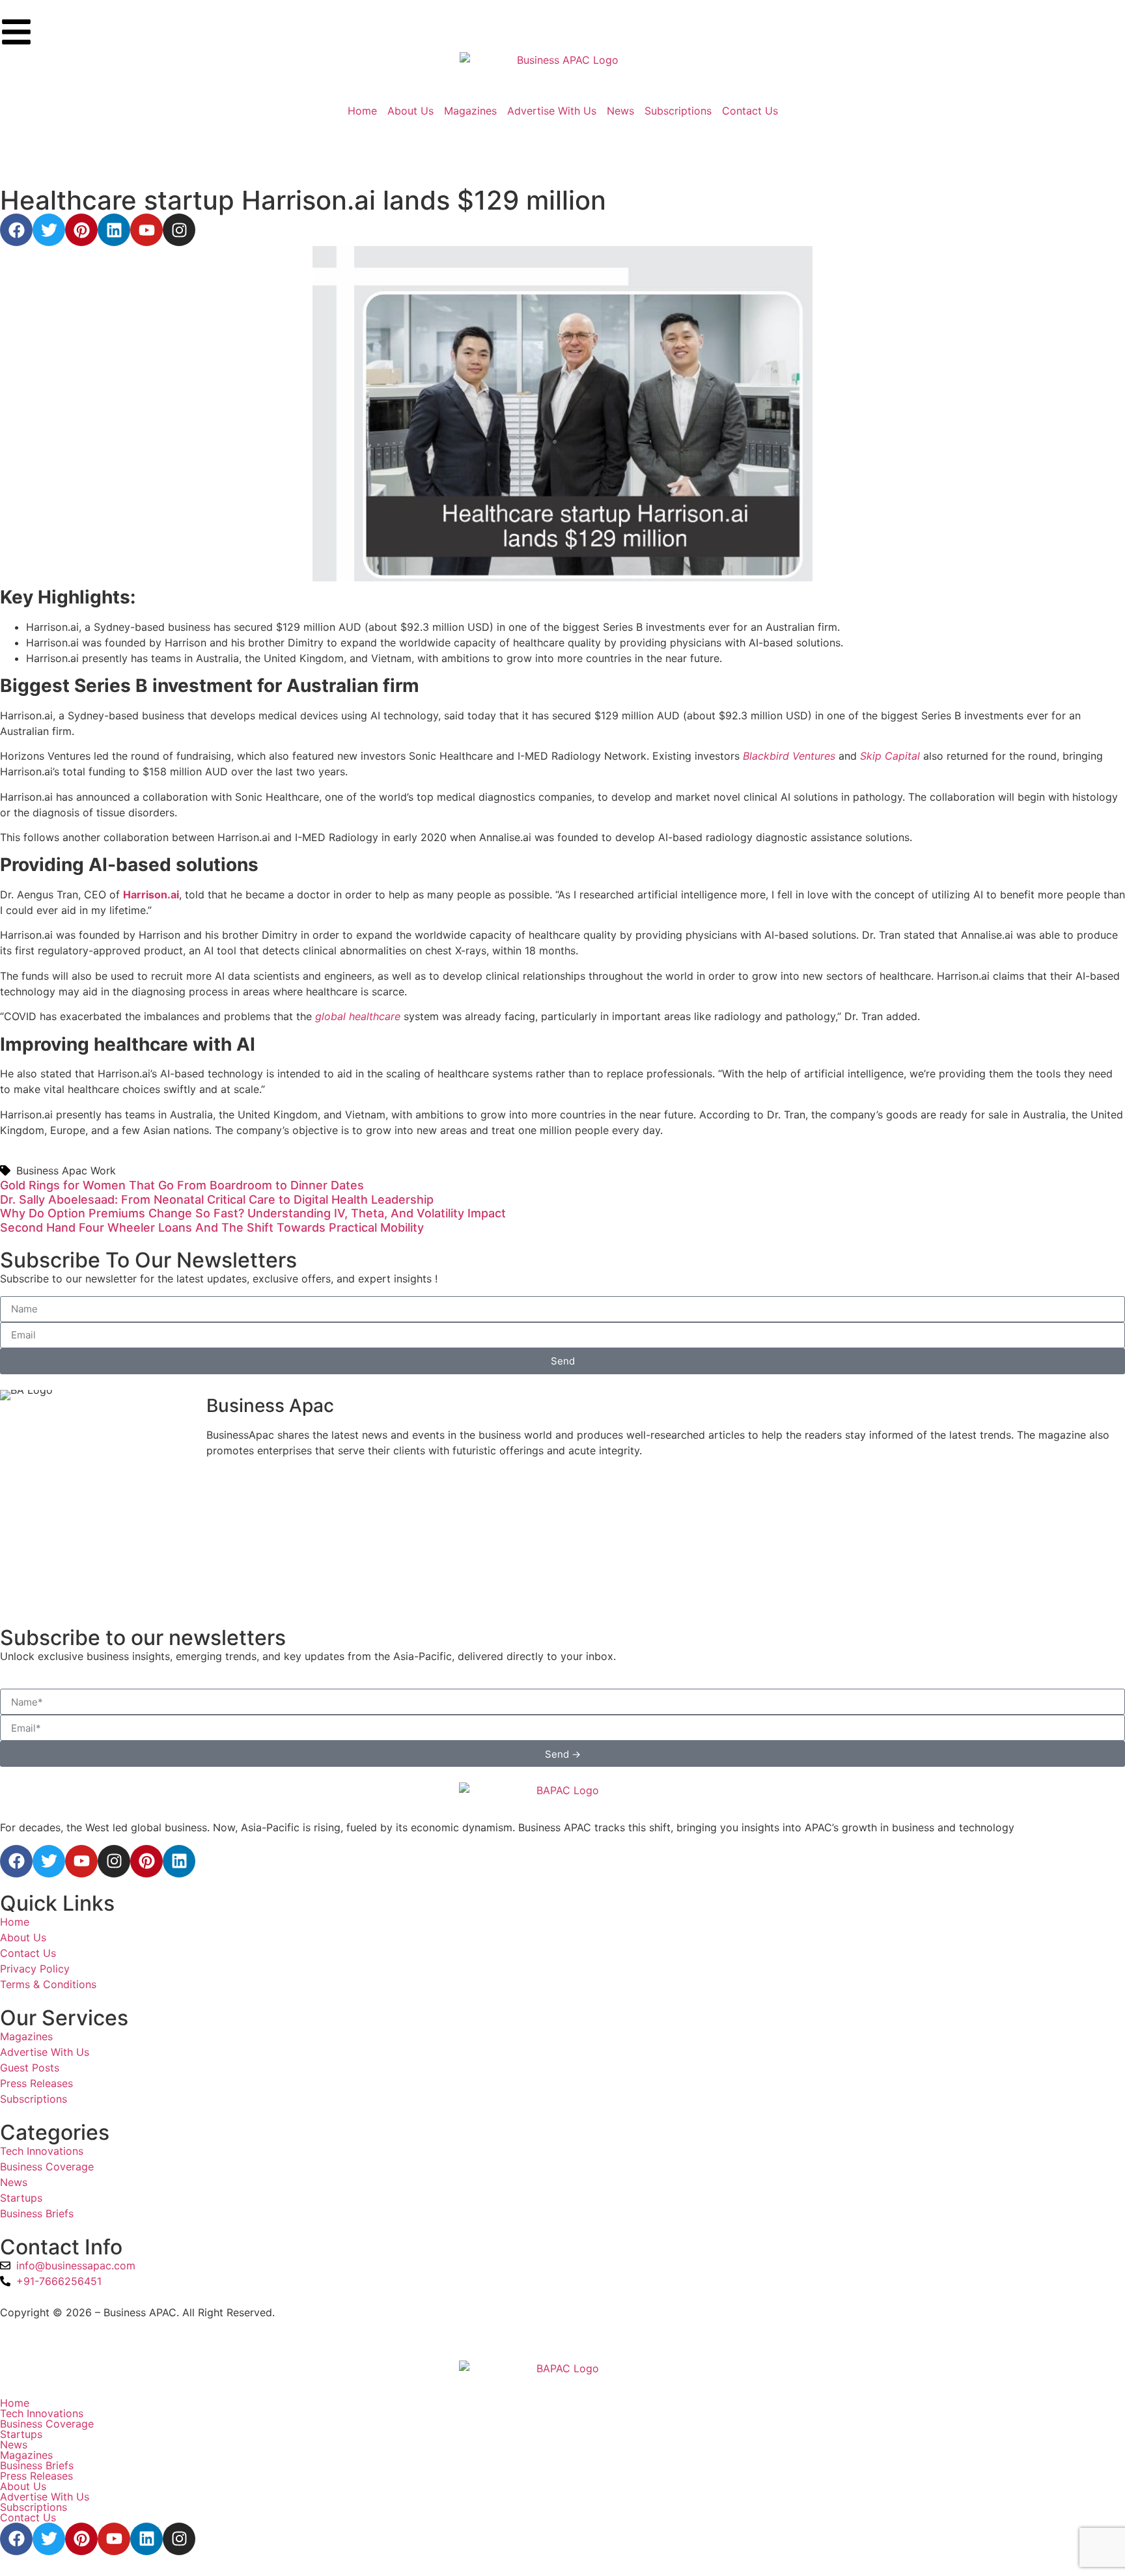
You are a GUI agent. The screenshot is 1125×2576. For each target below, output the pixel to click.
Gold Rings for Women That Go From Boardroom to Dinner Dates (182, 1185)
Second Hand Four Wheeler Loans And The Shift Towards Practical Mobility (212, 1227)
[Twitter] (49, 230)
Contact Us (28, 2517)
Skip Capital (890, 756)
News (14, 2444)
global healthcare (358, 1016)
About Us (23, 2486)
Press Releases (36, 2476)
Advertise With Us (45, 2497)
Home (15, 2403)
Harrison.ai (151, 894)
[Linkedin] (114, 230)
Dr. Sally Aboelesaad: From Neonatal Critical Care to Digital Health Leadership (217, 1199)
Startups (21, 2434)
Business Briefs (37, 2465)
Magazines (26, 2455)
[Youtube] (146, 230)
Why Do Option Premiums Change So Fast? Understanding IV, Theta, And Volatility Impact (253, 1213)
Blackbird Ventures (791, 756)
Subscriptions (34, 2507)
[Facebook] (16, 230)
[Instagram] (179, 230)
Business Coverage (47, 2424)
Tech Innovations (42, 2413)
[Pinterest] (81, 230)
